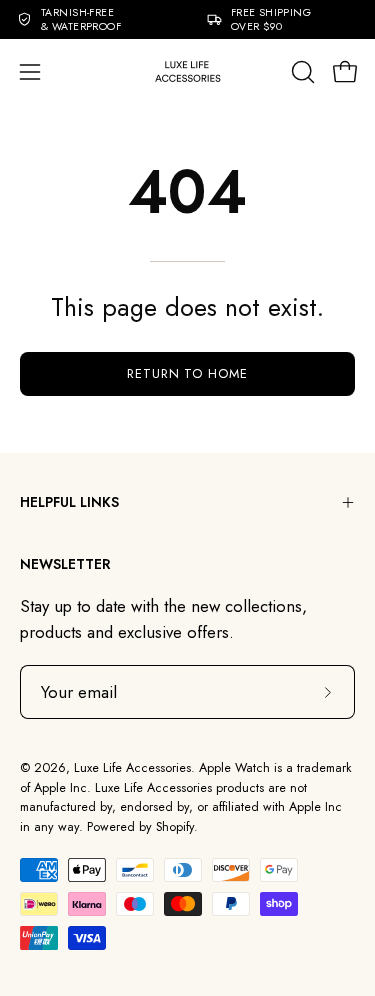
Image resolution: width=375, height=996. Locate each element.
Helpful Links (69, 502)
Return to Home (187, 373)
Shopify (175, 827)
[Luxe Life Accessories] (188, 71)
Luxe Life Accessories (132, 768)
